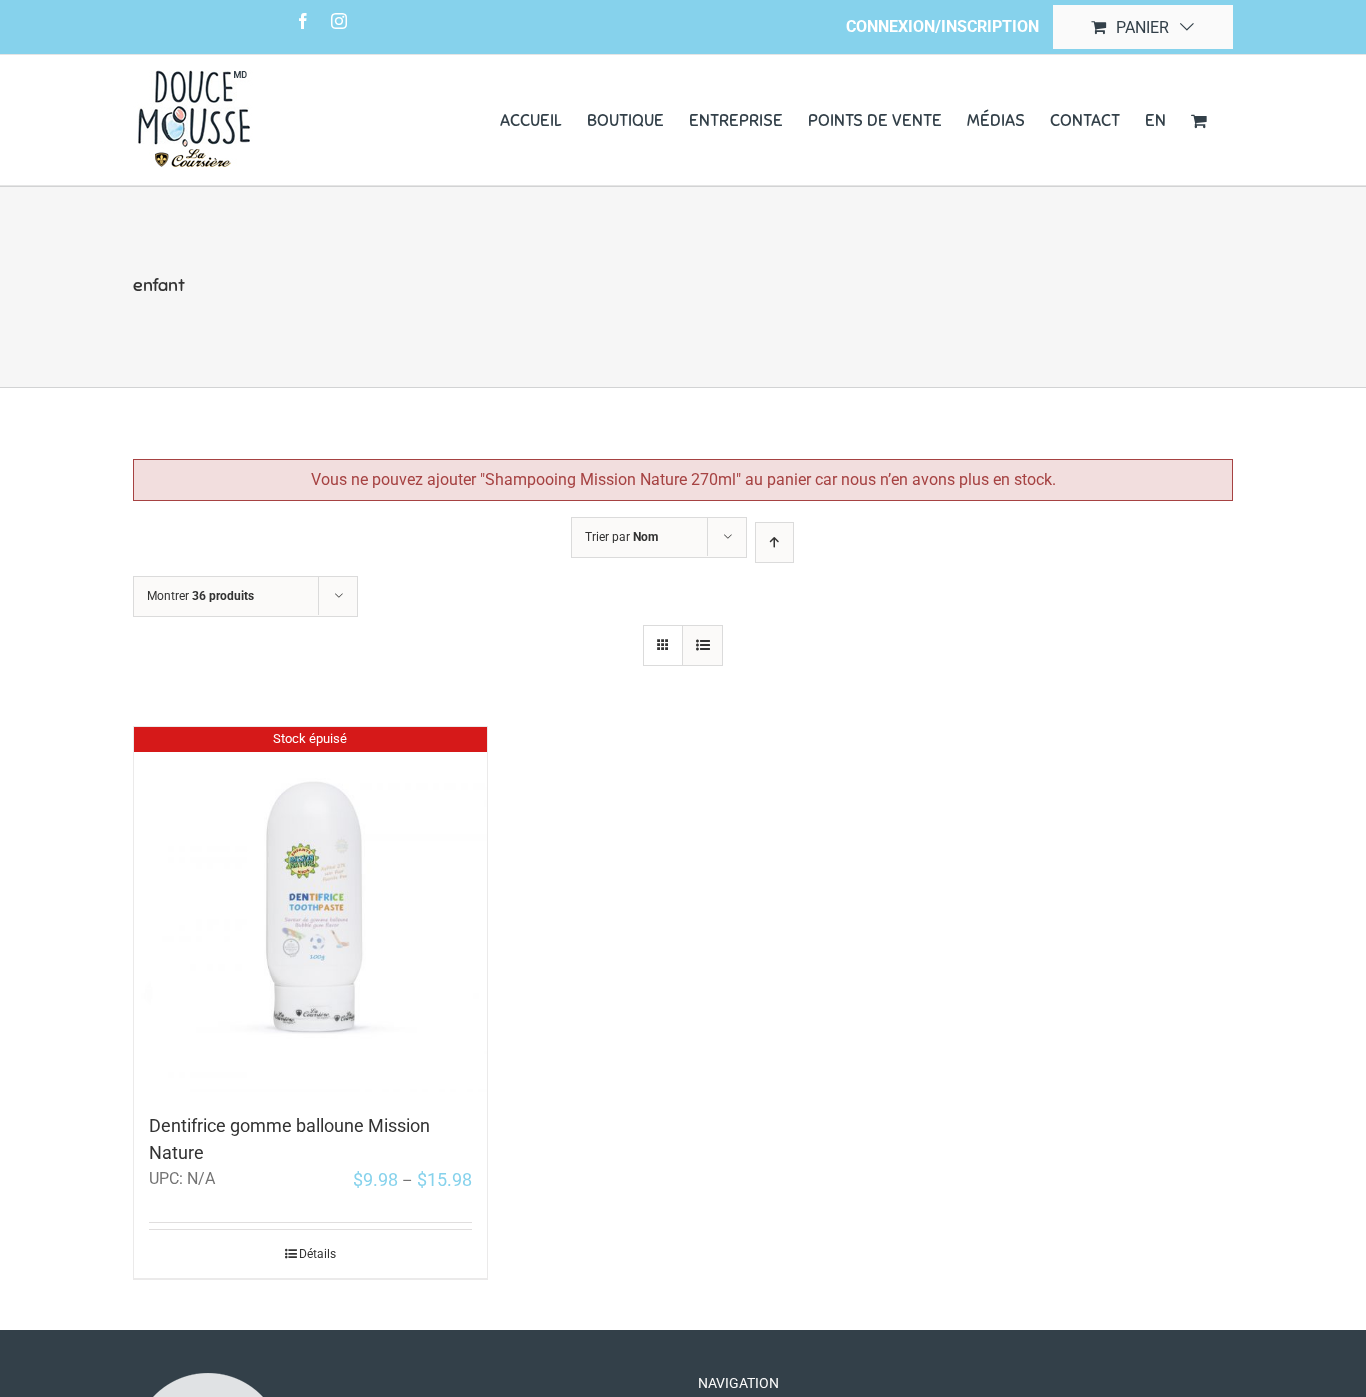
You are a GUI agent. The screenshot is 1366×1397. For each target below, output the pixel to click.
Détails (317, 1254)
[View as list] (702, 645)
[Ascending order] (774, 542)
